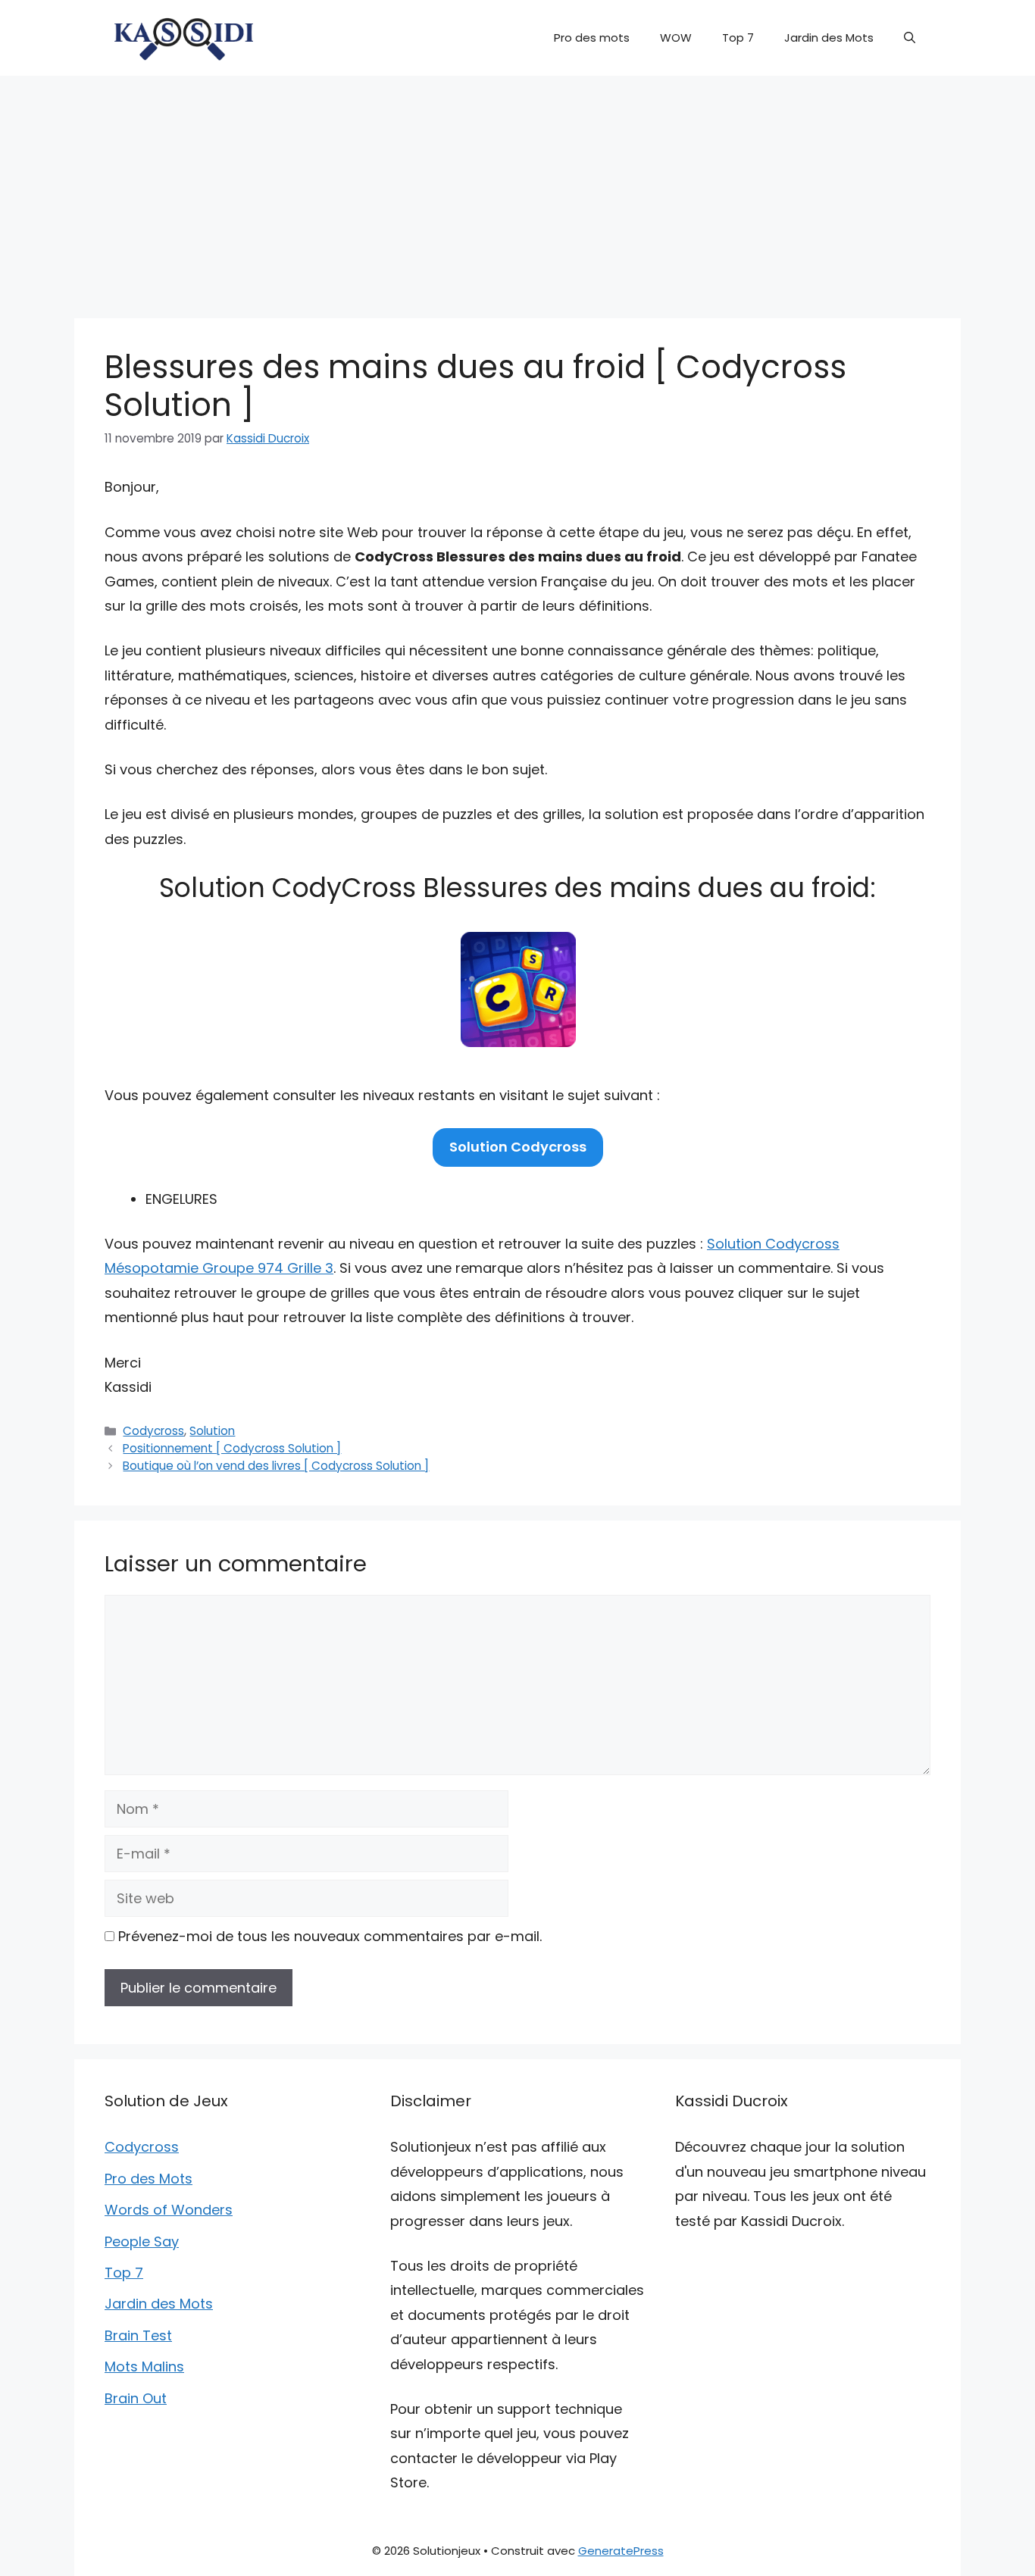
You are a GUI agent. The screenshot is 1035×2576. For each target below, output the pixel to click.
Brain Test (138, 2335)
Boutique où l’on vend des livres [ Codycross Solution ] (276, 1466)
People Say (142, 2241)
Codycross (153, 1431)
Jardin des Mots (829, 38)
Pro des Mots (149, 2179)
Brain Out (136, 2398)
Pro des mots (592, 38)
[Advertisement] (517, 189)
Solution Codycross (518, 1147)
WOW (676, 38)
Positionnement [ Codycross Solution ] (232, 1448)
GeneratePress (621, 2551)
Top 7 (738, 38)
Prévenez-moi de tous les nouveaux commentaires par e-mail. (330, 1936)
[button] (910, 38)
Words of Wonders (169, 2210)
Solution (212, 1431)
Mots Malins (144, 2367)
